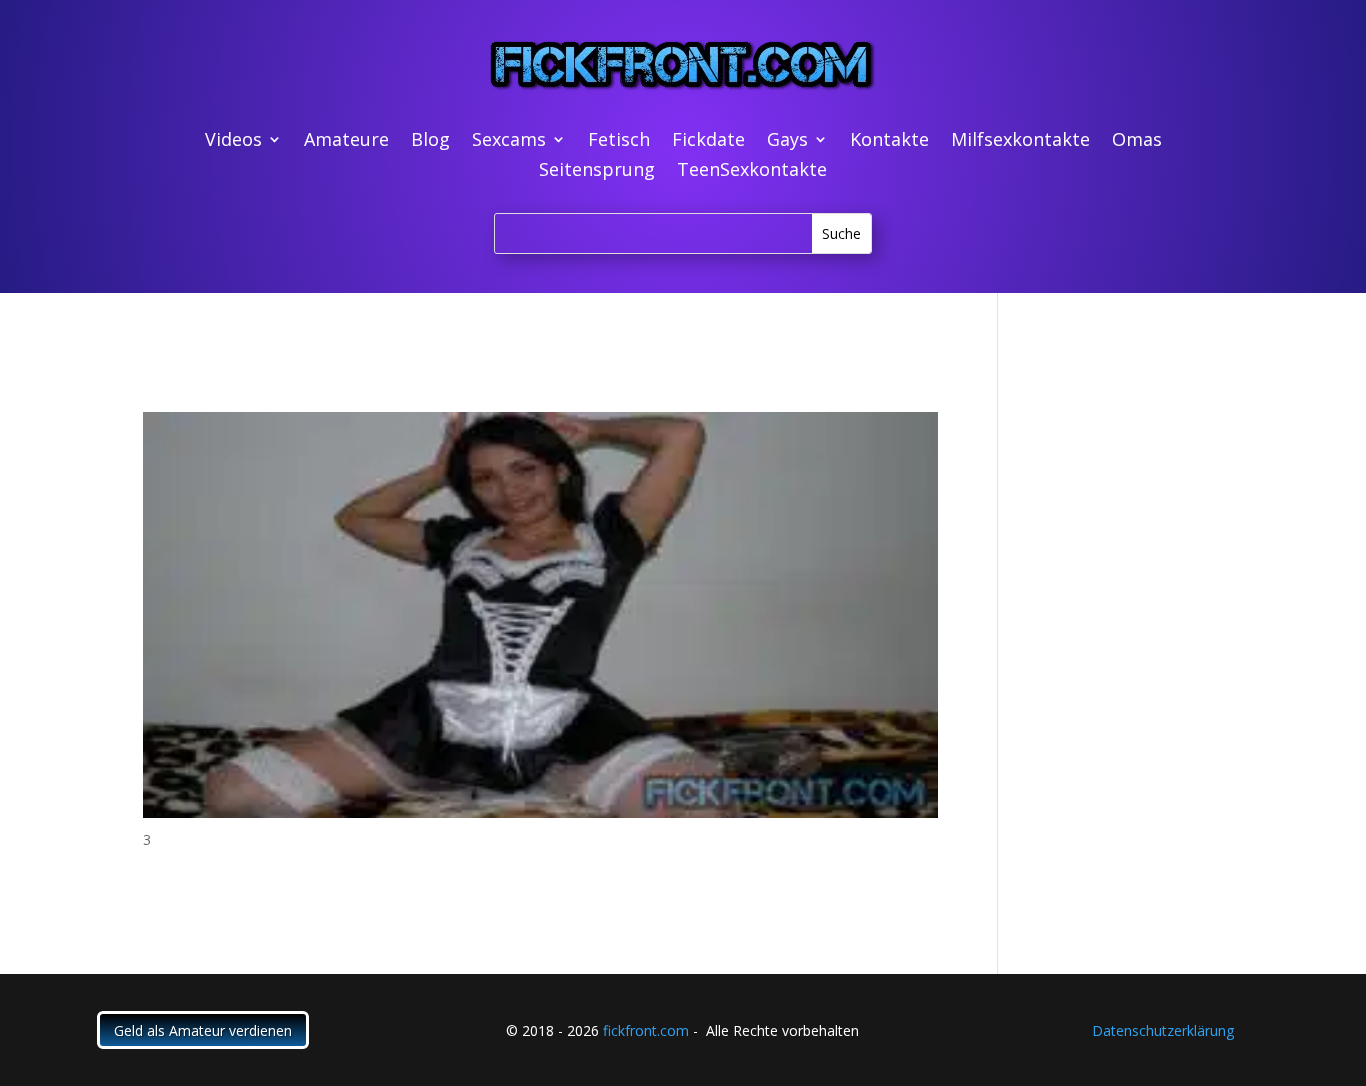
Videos (233, 141)
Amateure (346, 141)
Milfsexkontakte (1020, 141)
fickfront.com (646, 1030)
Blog (430, 141)
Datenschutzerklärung (1163, 1030)
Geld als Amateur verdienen (203, 1030)
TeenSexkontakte (752, 171)
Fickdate (708, 141)
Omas (1137, 141)
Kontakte (889, 141)
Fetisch (619, 141)
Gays (787, 141)
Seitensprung (597, 171)
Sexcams (509, 141)
